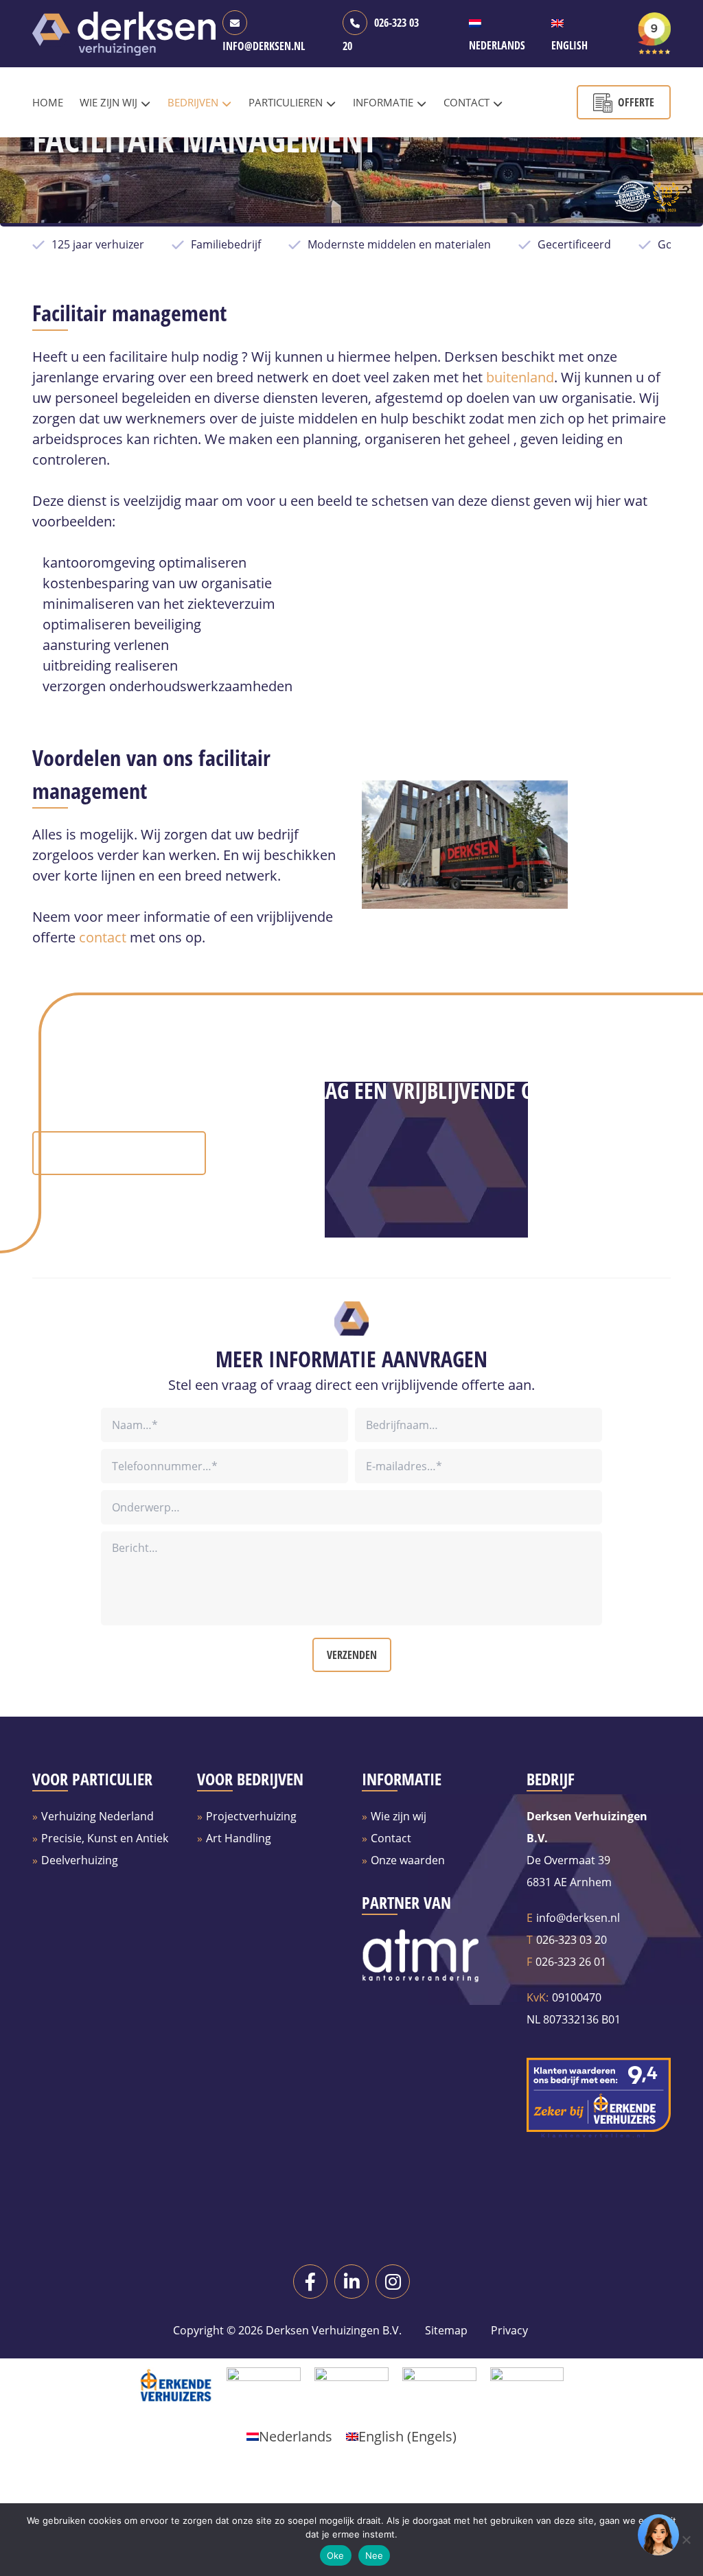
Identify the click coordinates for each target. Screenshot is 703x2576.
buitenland (520, 377)
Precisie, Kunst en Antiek (105, 1838)
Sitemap (446, 2330)
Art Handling (239, 1838)
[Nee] (686, 2540)
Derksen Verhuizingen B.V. (334, 2330)
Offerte (636, 102)
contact (103, 937)
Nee (374, 2555)
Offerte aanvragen (131, 1153)
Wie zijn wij (399, 1816)
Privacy (508, 2330)
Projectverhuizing (251, 1816)
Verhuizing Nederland (97, 1816)
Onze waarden (408, 1860)
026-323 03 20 (572, 1940)
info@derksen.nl (578, 1918)
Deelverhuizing (80, 1860)
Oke (336, 2555)
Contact (391, 1838)
